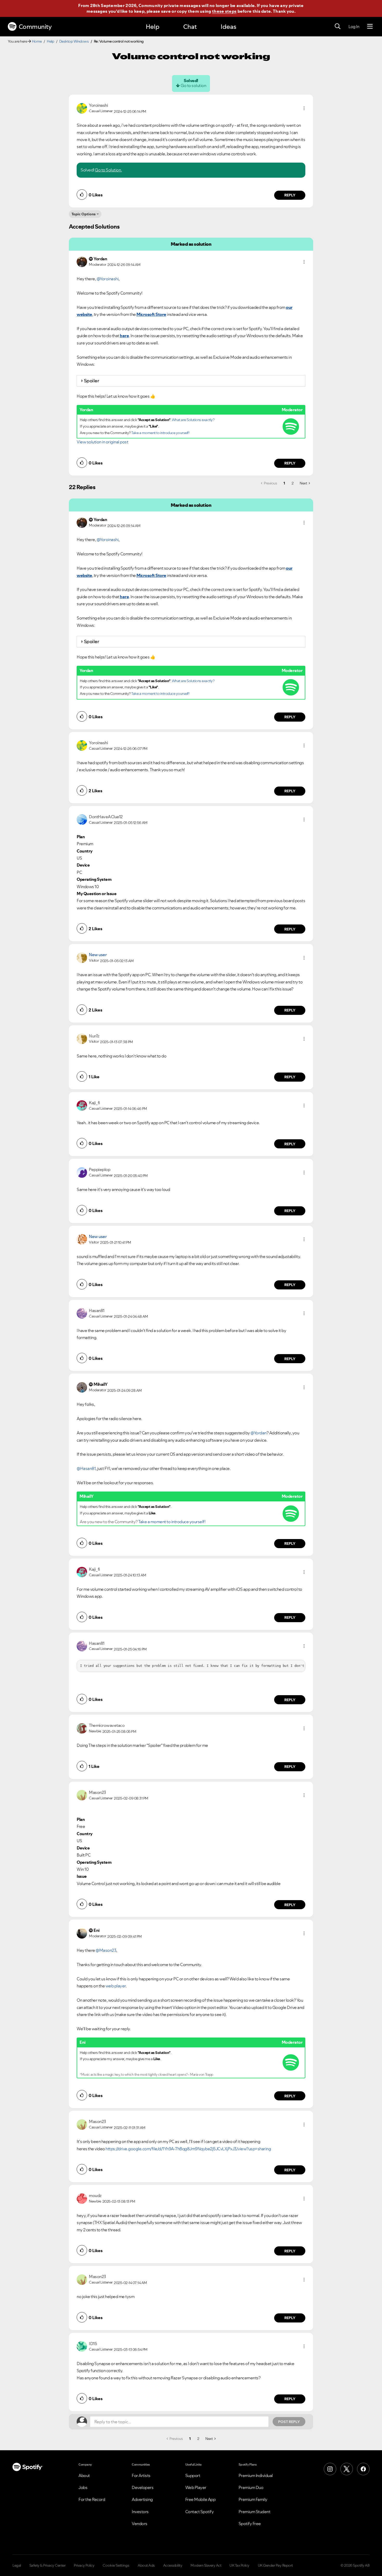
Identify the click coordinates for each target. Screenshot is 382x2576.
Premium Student (255, 2512)
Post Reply (289, 2422)
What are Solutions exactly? (193, 420)
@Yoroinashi (108, 279)
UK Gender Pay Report (275, 2565)
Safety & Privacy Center (48, 2565)
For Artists (141, 2475)
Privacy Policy (84, 2565)
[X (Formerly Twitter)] (347, 2469)
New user (98, 955)
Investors (140, 2512)
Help (153, 27)
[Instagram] (330, 2469)
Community (35, 27)
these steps (224, 11)
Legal (17, 2565)
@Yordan (259, 1433)
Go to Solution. (108, 170)
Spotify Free (250, 2524)
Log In (354, 26)
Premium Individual (256, 2475)
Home (37, 41)
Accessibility (173, 2565)
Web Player (196, 2487)
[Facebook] (363, 2469)
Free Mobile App (200, 2499)
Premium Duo (251, 2487)
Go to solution (193, 85)
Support (193, 2475)
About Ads (146, 2565)
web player (116, 1986)
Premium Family (253, 2499)
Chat (190, 27)
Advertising (142, 2499)
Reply (290, 195)
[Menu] (370, 26)
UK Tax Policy (239, 2565)
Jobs (83, 2487)
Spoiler (92, 381)
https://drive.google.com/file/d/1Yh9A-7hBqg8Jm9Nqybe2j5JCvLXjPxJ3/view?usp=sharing (188, 2149)
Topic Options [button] (84, 214)
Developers (143, 2487)
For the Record (92, 2499)
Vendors (140, 2524)
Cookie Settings (116, 2565)
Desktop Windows (74, 41)
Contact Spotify (200, 2512)
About (84, 2475)
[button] (304, 108)
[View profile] (82, 108)
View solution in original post (102, 442)
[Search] (338, 26)
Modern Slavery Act (206, 2565)
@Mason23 (106, 1950)
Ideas (228, 27)
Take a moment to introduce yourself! (160, 433)
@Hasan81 (86, 1468)
